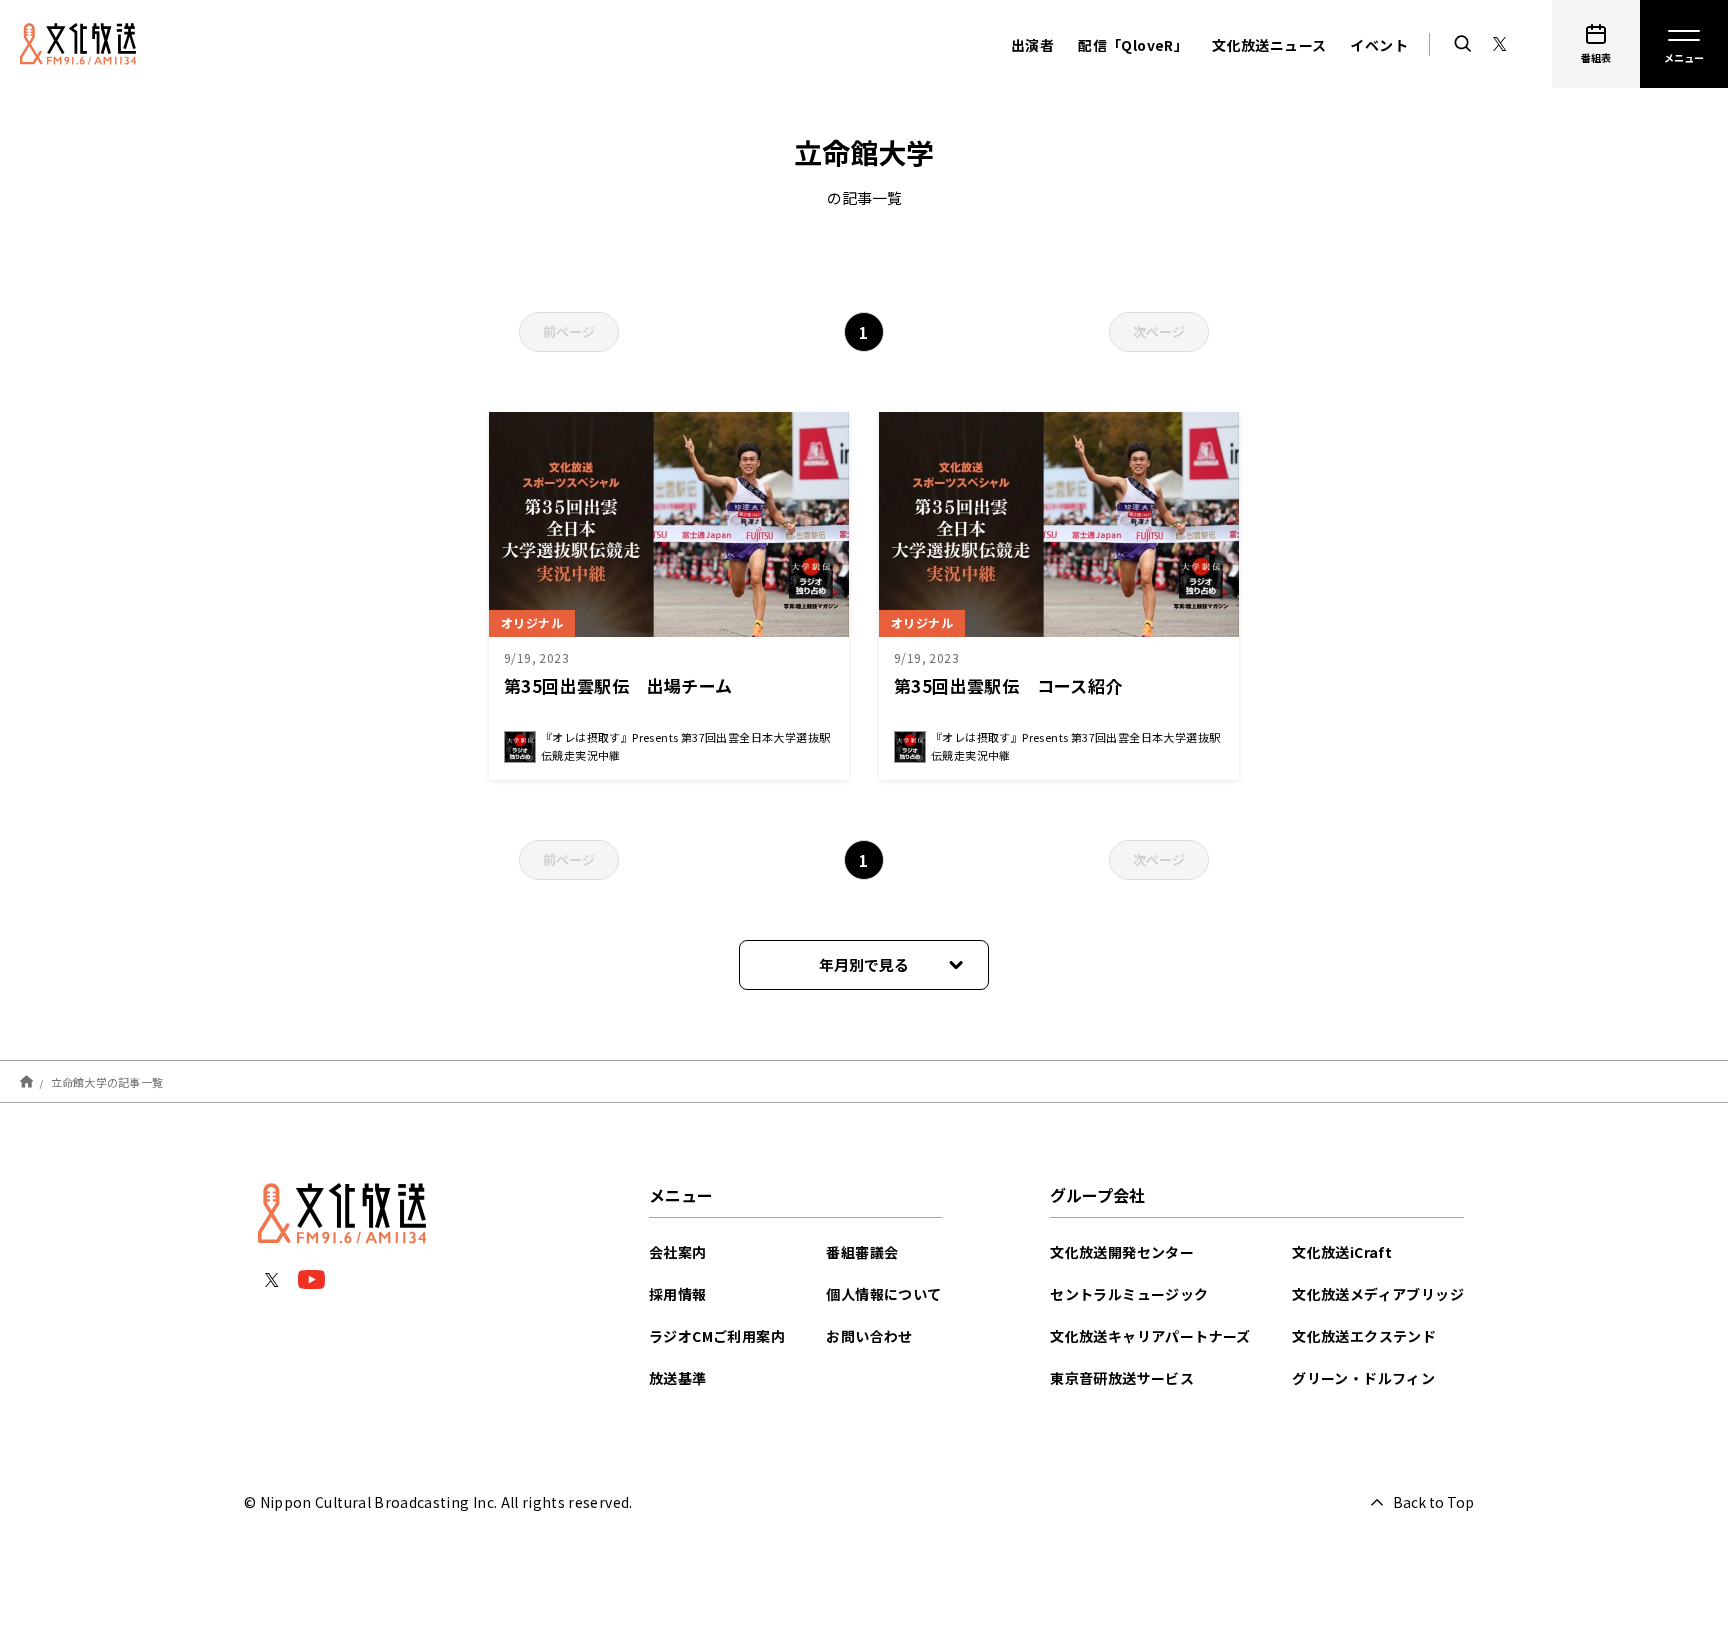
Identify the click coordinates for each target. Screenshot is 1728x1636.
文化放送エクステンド (1364, 1336)
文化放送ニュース (1269, 45)
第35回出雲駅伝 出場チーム (618, 685)
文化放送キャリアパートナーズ (1150, 1336)
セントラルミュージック (1129, 1294)
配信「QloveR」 (1133, 45)
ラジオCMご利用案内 (717, 1336)
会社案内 (678, 1252)
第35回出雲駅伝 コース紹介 (1008, 685)
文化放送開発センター (1122, 1252)
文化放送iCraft (1342, 1252)
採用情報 (678, 1294)
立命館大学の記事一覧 (107, 1081)
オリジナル (532, 622)
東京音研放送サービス (1122, 1378)
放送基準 (678, 1378)
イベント (1379, 45)
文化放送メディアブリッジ (1378, 1294)
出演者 (1032, 45)
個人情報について (883, 1294)
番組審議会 (862, 1252)
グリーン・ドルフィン (1363, 1378)
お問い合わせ (869, 1336)
